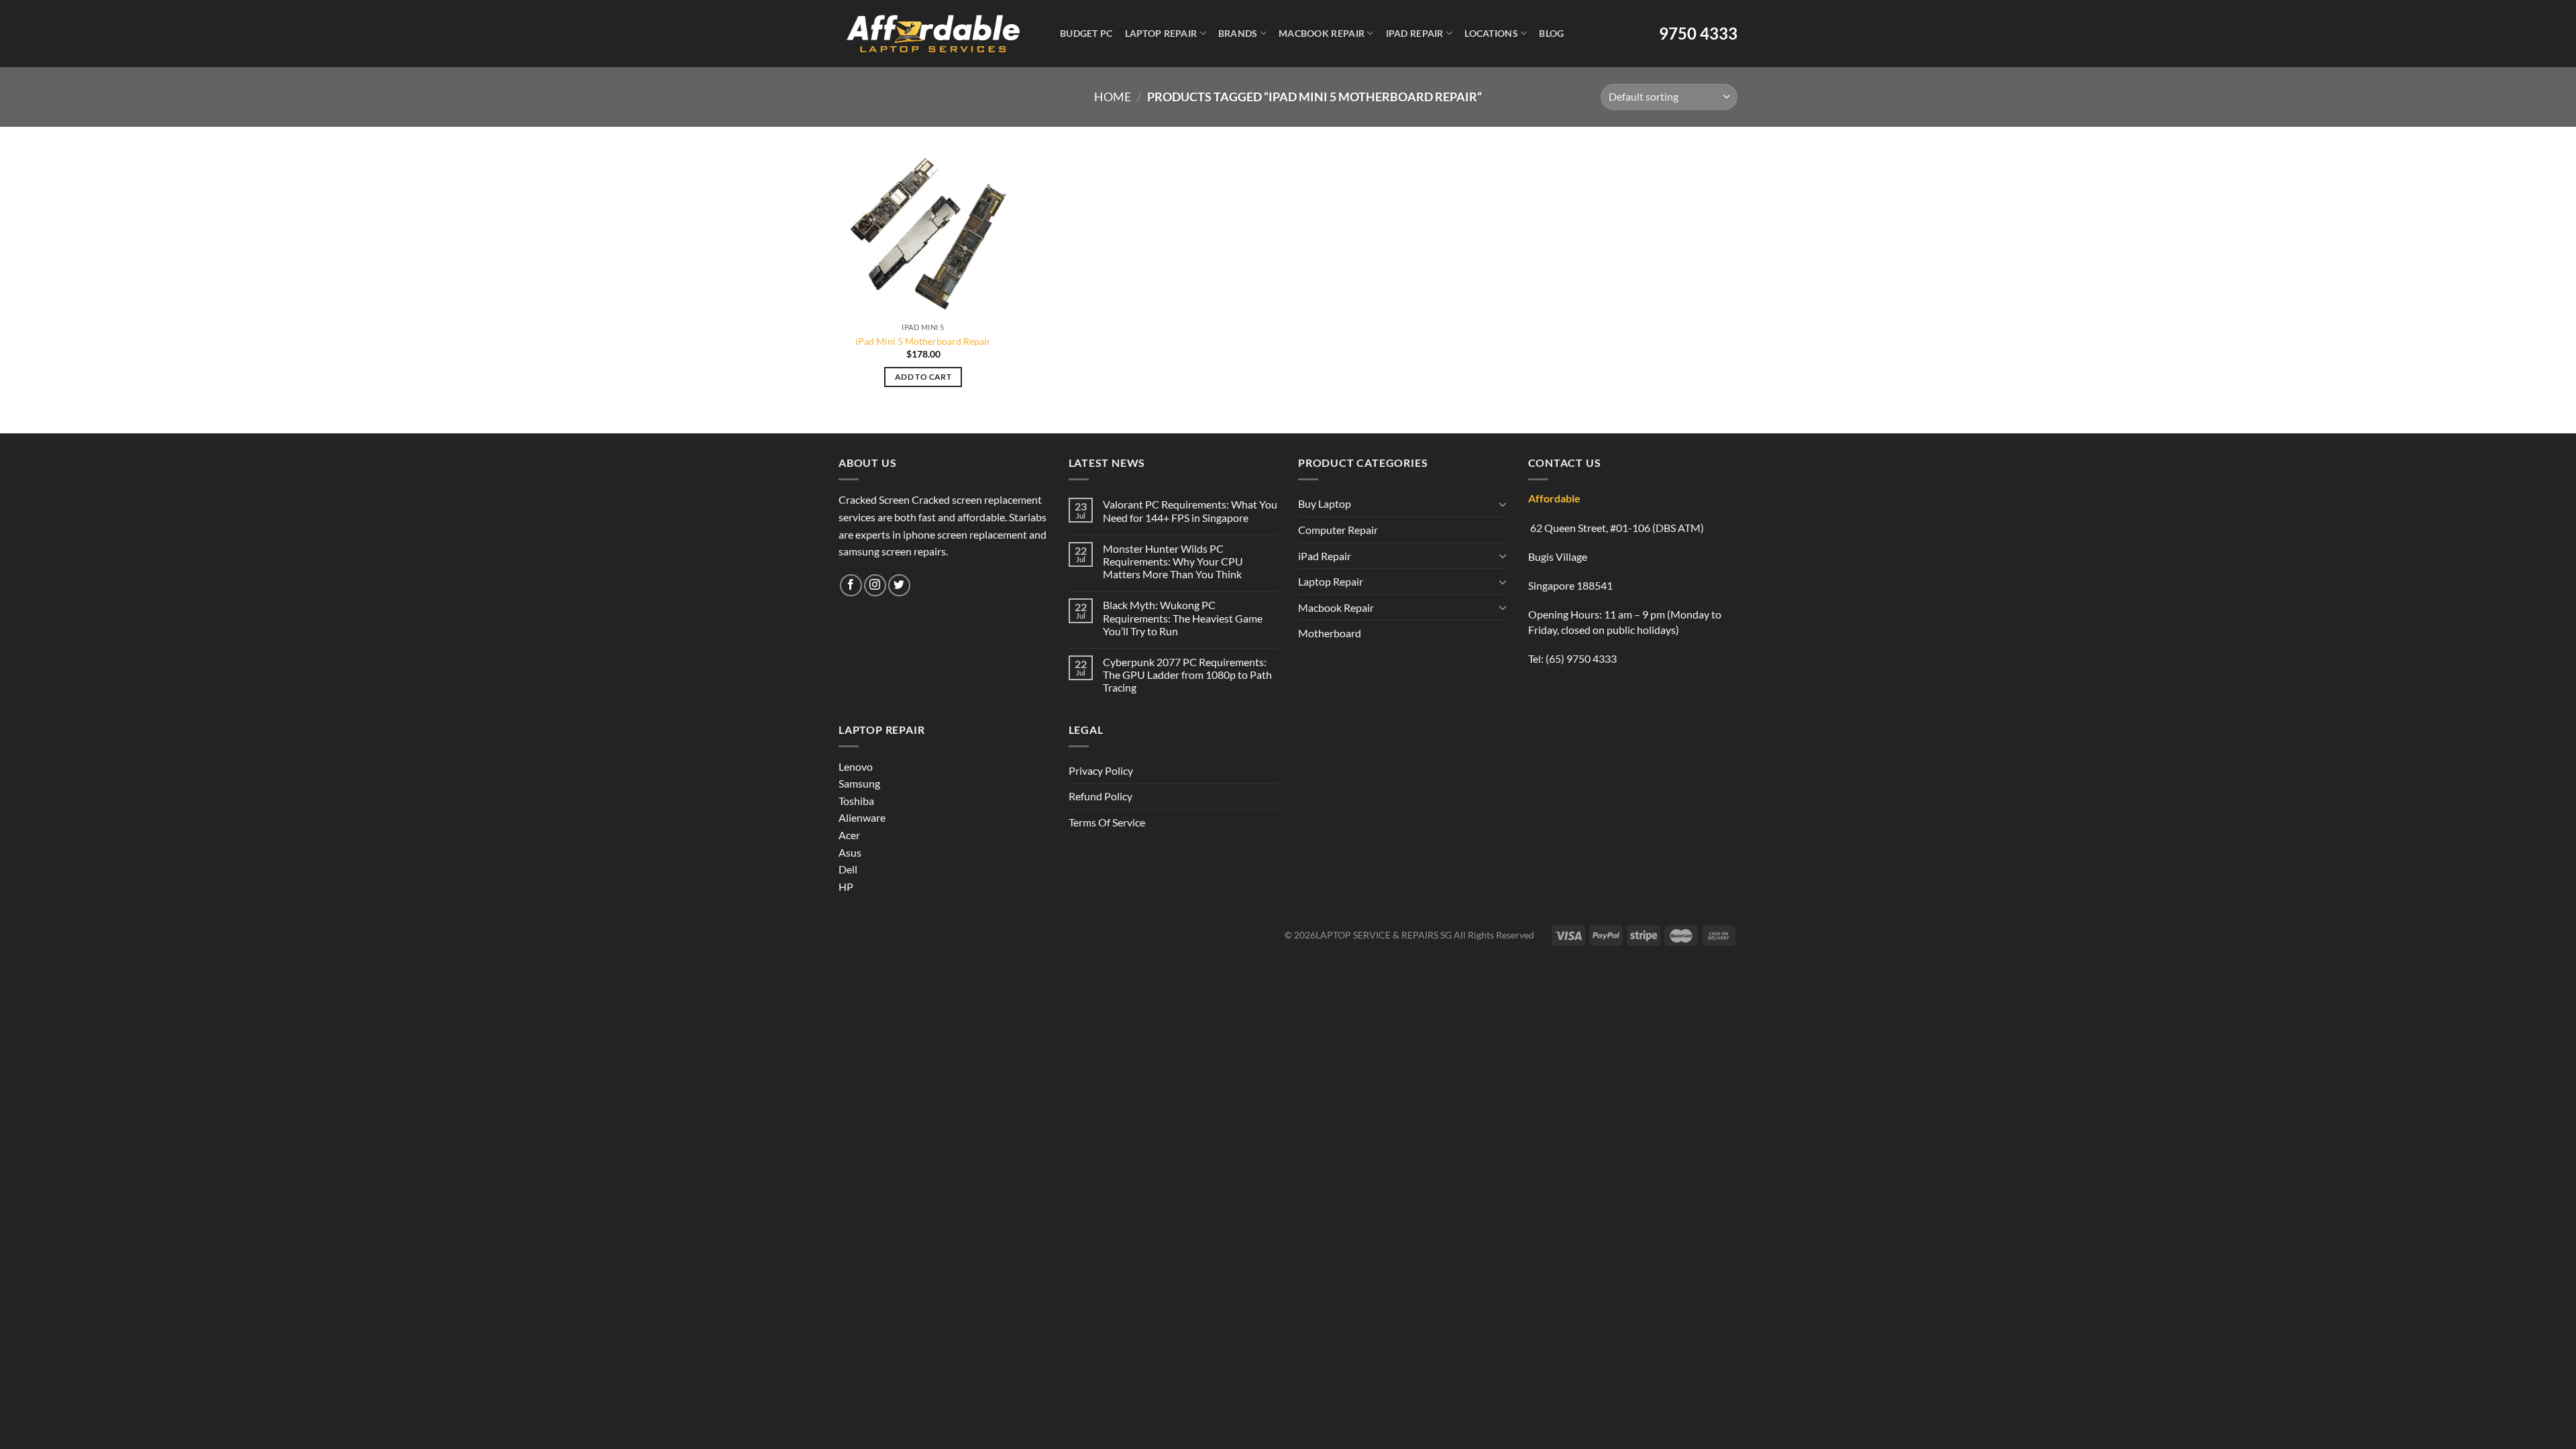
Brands (1238, 33)
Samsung (859, 783)
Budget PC (1086, 33)
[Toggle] (1503, 504)
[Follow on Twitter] (899, 585)
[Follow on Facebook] (851, 585)
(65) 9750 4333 (1581, 658)
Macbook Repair (1322, 33)
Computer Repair (1338, 530)
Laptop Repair (1161, 33)
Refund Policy (1101, 796)
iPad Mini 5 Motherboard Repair (923, 341)
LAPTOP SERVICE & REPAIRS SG (1384, 935)
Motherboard (1330, 633)
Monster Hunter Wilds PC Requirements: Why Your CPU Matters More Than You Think (1173, 561)
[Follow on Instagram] (875, 585)
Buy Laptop (1325, 503)
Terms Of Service (1107, 822)
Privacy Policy (1101, 770)
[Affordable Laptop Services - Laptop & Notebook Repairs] (933, 34)
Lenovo (856, 766)
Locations (1491, 33)
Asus (850, 852)
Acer (849, 835)
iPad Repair (1415, 33)
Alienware (862, 817)
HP (846, 887)
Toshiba (856, 801)
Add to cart (923, 377)
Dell (848, 869)
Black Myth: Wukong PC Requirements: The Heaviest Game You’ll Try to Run (1183, 618)
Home (1113, 97)
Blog (1551, 33)
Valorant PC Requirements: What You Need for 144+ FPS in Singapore (1190, 511)
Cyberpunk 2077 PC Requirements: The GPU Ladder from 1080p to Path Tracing (1187, 675)
